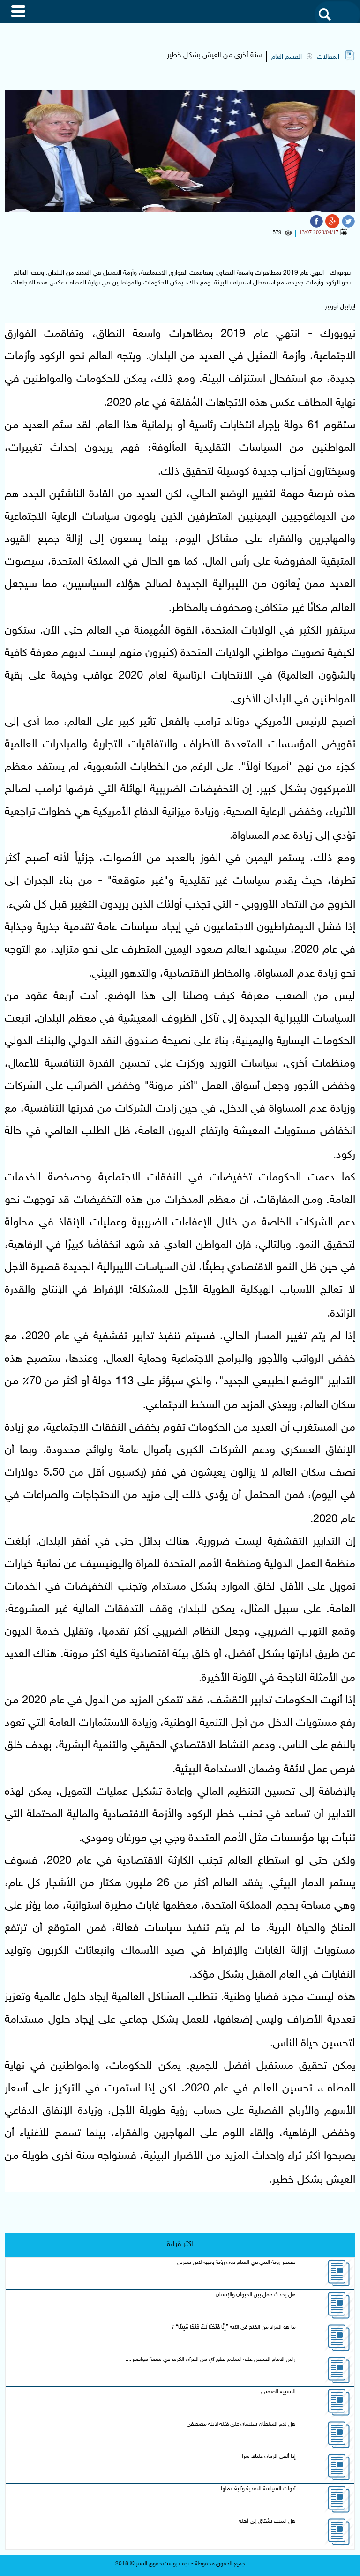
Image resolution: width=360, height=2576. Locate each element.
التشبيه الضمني (278, 2392)
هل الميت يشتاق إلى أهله (267, 2521)
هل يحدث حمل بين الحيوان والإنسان (256, 2295)
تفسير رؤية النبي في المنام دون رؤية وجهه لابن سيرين (236, 2262)
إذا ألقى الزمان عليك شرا (269, 2457)
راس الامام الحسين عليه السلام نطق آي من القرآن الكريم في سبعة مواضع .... (211, 2359)
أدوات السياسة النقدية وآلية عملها (258, 2489)
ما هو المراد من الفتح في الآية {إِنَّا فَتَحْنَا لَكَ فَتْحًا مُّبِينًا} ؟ (233, 2327)
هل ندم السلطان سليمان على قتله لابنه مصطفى (241, 2424)
